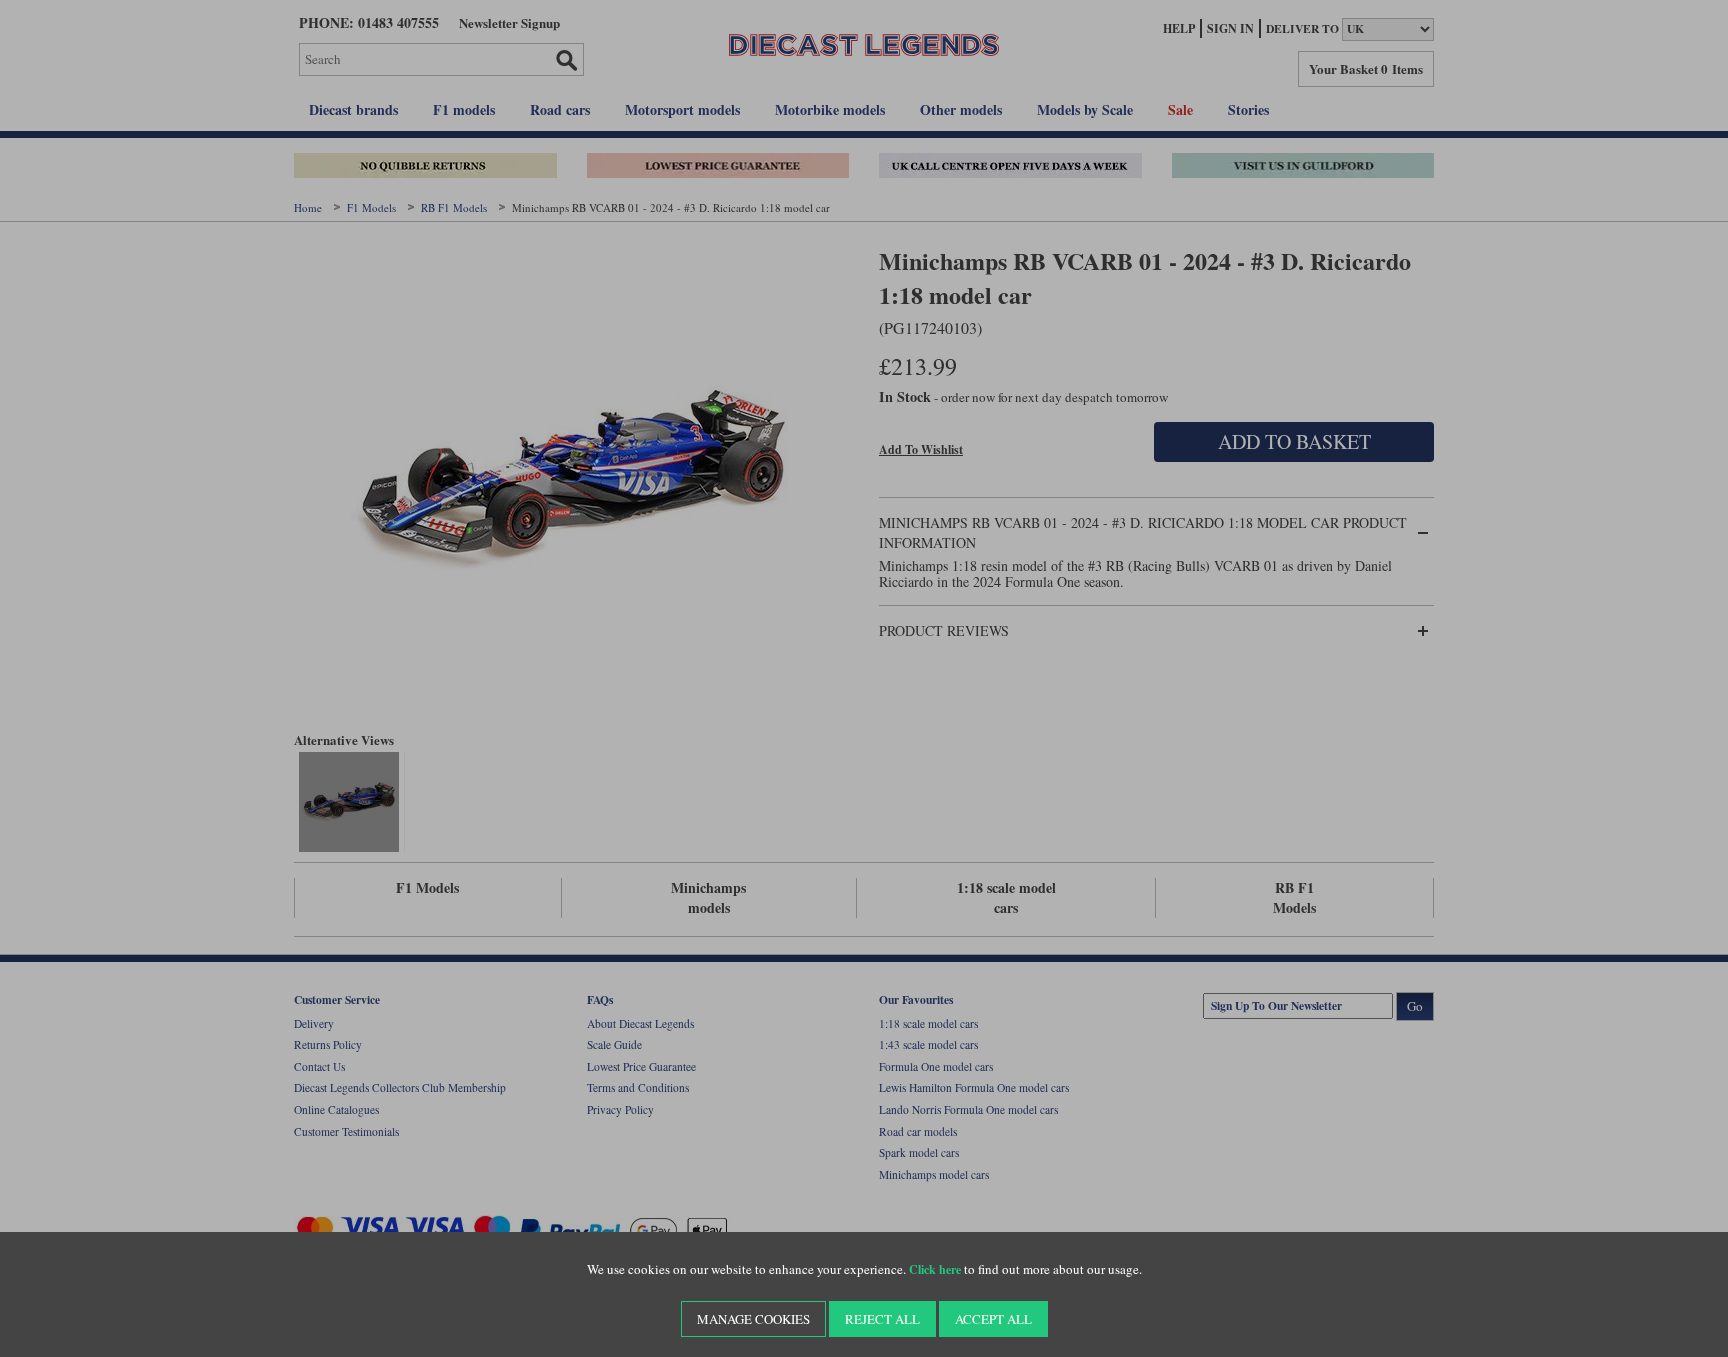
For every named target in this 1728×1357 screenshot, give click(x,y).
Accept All (993, 1319)
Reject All (882, 1319)
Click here (935, 1269)
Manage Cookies (753, 1319)
